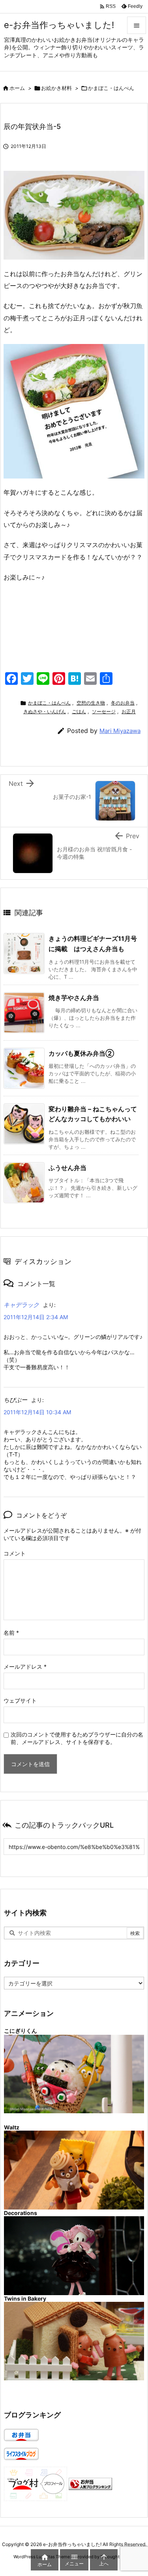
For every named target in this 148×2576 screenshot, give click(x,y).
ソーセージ (104, 711)
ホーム (17, 88)
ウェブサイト (20, 1700)
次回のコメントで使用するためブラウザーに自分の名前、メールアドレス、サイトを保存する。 (77, 1738)
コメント (15, 1553)
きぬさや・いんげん (45, 711)
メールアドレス (25, 1667)
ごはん (79, 711)
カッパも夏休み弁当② (81, 1053)
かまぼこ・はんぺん (111, 88)
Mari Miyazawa (120, 731)
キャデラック (21, 1305)
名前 (11, 1633)
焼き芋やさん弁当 (74, 998)
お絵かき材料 (56, 88)
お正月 (129, 711)
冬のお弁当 (123, 703)
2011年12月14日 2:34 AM (36, 1317)
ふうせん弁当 (67, 1168)
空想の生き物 (91, 703)
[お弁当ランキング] (90, 2483)
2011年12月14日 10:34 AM (37, 1412)
